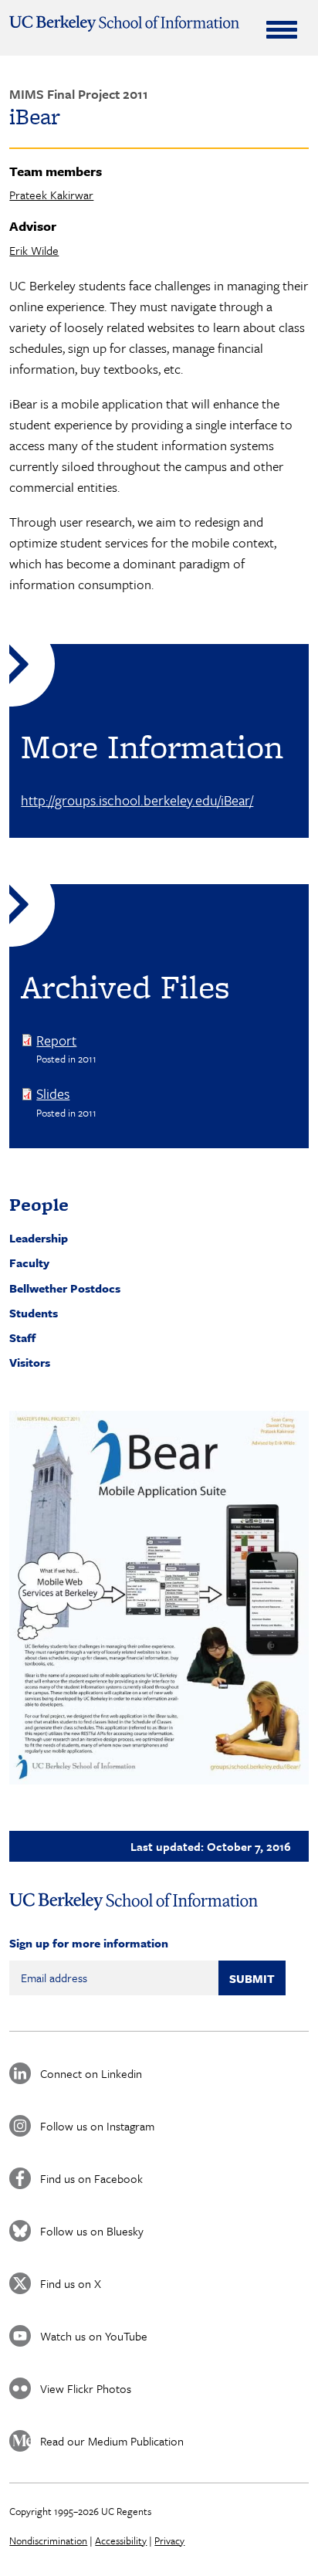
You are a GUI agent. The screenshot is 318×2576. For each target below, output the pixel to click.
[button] (159, 1598)
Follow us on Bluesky (92, 2231)
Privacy (169, 2540)
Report (56, 1040)
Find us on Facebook (91, 2178)
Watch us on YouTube (94, 2336)
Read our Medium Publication (112, 2441)
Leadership (39, 1238)
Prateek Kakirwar (51, 195)
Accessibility (121, 2540)
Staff (22, 1337)
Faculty (29, 1263)
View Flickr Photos (86, 2388)
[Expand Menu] (282, 29)
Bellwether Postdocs (65, 1288)
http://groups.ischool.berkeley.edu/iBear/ (137, 800)
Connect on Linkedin (91, 2073)
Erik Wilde (34, 250)
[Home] (124, 24)
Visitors (30, 1362)
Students (34, 1313)
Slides (53, 1093)
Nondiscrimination (48, 2540)
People (39, 1204)
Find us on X (71, 2283)
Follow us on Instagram (97, 2126)
